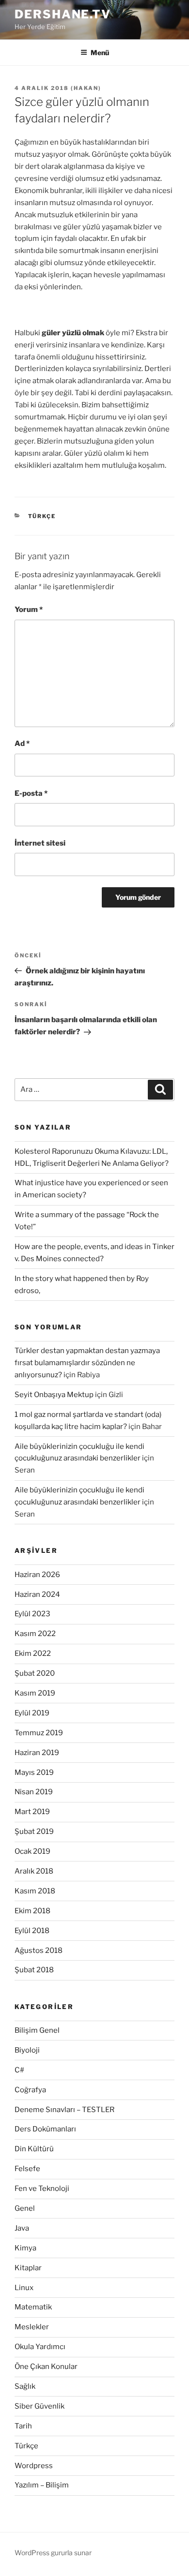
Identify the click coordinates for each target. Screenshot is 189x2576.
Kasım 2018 (35, 1891)
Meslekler (32, 2327)
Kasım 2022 (35, 1634)
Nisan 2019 (34, 1792)
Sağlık (25, 2386)
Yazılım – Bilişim (42, 2485)
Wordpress (34, 2466)
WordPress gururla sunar (53, 2553)
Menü (100, 52)
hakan (86, 88)
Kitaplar (28, 2268)
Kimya (25, 2248)
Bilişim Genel (37, 2030)
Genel (25, 2208)
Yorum (29, 610)
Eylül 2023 (32, 1614)
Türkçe (42, 516)
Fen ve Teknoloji (42, 2189)
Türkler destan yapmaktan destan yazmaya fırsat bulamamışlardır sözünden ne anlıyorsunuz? (87, 1363)
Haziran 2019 (37, 1753)
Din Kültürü (34, 2149)
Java (22, 2228)
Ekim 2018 (32, 1911)
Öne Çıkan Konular (46, 2367)
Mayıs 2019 (34, 1772)
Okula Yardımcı (40, 2347)
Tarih (23, 2426)
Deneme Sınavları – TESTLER (64, 2110)
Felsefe (27, 2169)
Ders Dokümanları (45, 2129)
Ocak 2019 (32, 1851)
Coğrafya (30, 2090)
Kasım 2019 (35, 1693)
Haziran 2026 (37, 1575)
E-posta (31, 793)
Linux (24, 2288)
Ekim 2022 (33, 1653)
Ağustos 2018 (39, 1951)
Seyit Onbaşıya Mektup (54, 1395)
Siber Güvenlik (39, 2406)
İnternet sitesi (40, 843)
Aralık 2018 (34, 1871)
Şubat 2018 (34, 1970)
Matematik (33, 2307)
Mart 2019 (32, 1812)
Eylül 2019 (32, 1713)
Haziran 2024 (37, 1594)
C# (19, 2070)
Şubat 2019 (34, 1831)
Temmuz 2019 (39, 1733)
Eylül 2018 (32, 1931)
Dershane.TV (63, 14)
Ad (22, 744)
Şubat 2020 (35, 1673)
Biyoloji (27, 2050)
